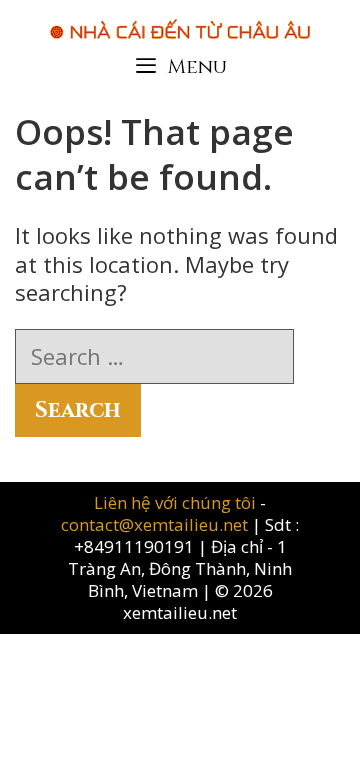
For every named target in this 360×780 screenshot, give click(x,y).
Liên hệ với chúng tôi (177, 502)
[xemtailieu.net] (180, 19)
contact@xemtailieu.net (154, 524)
